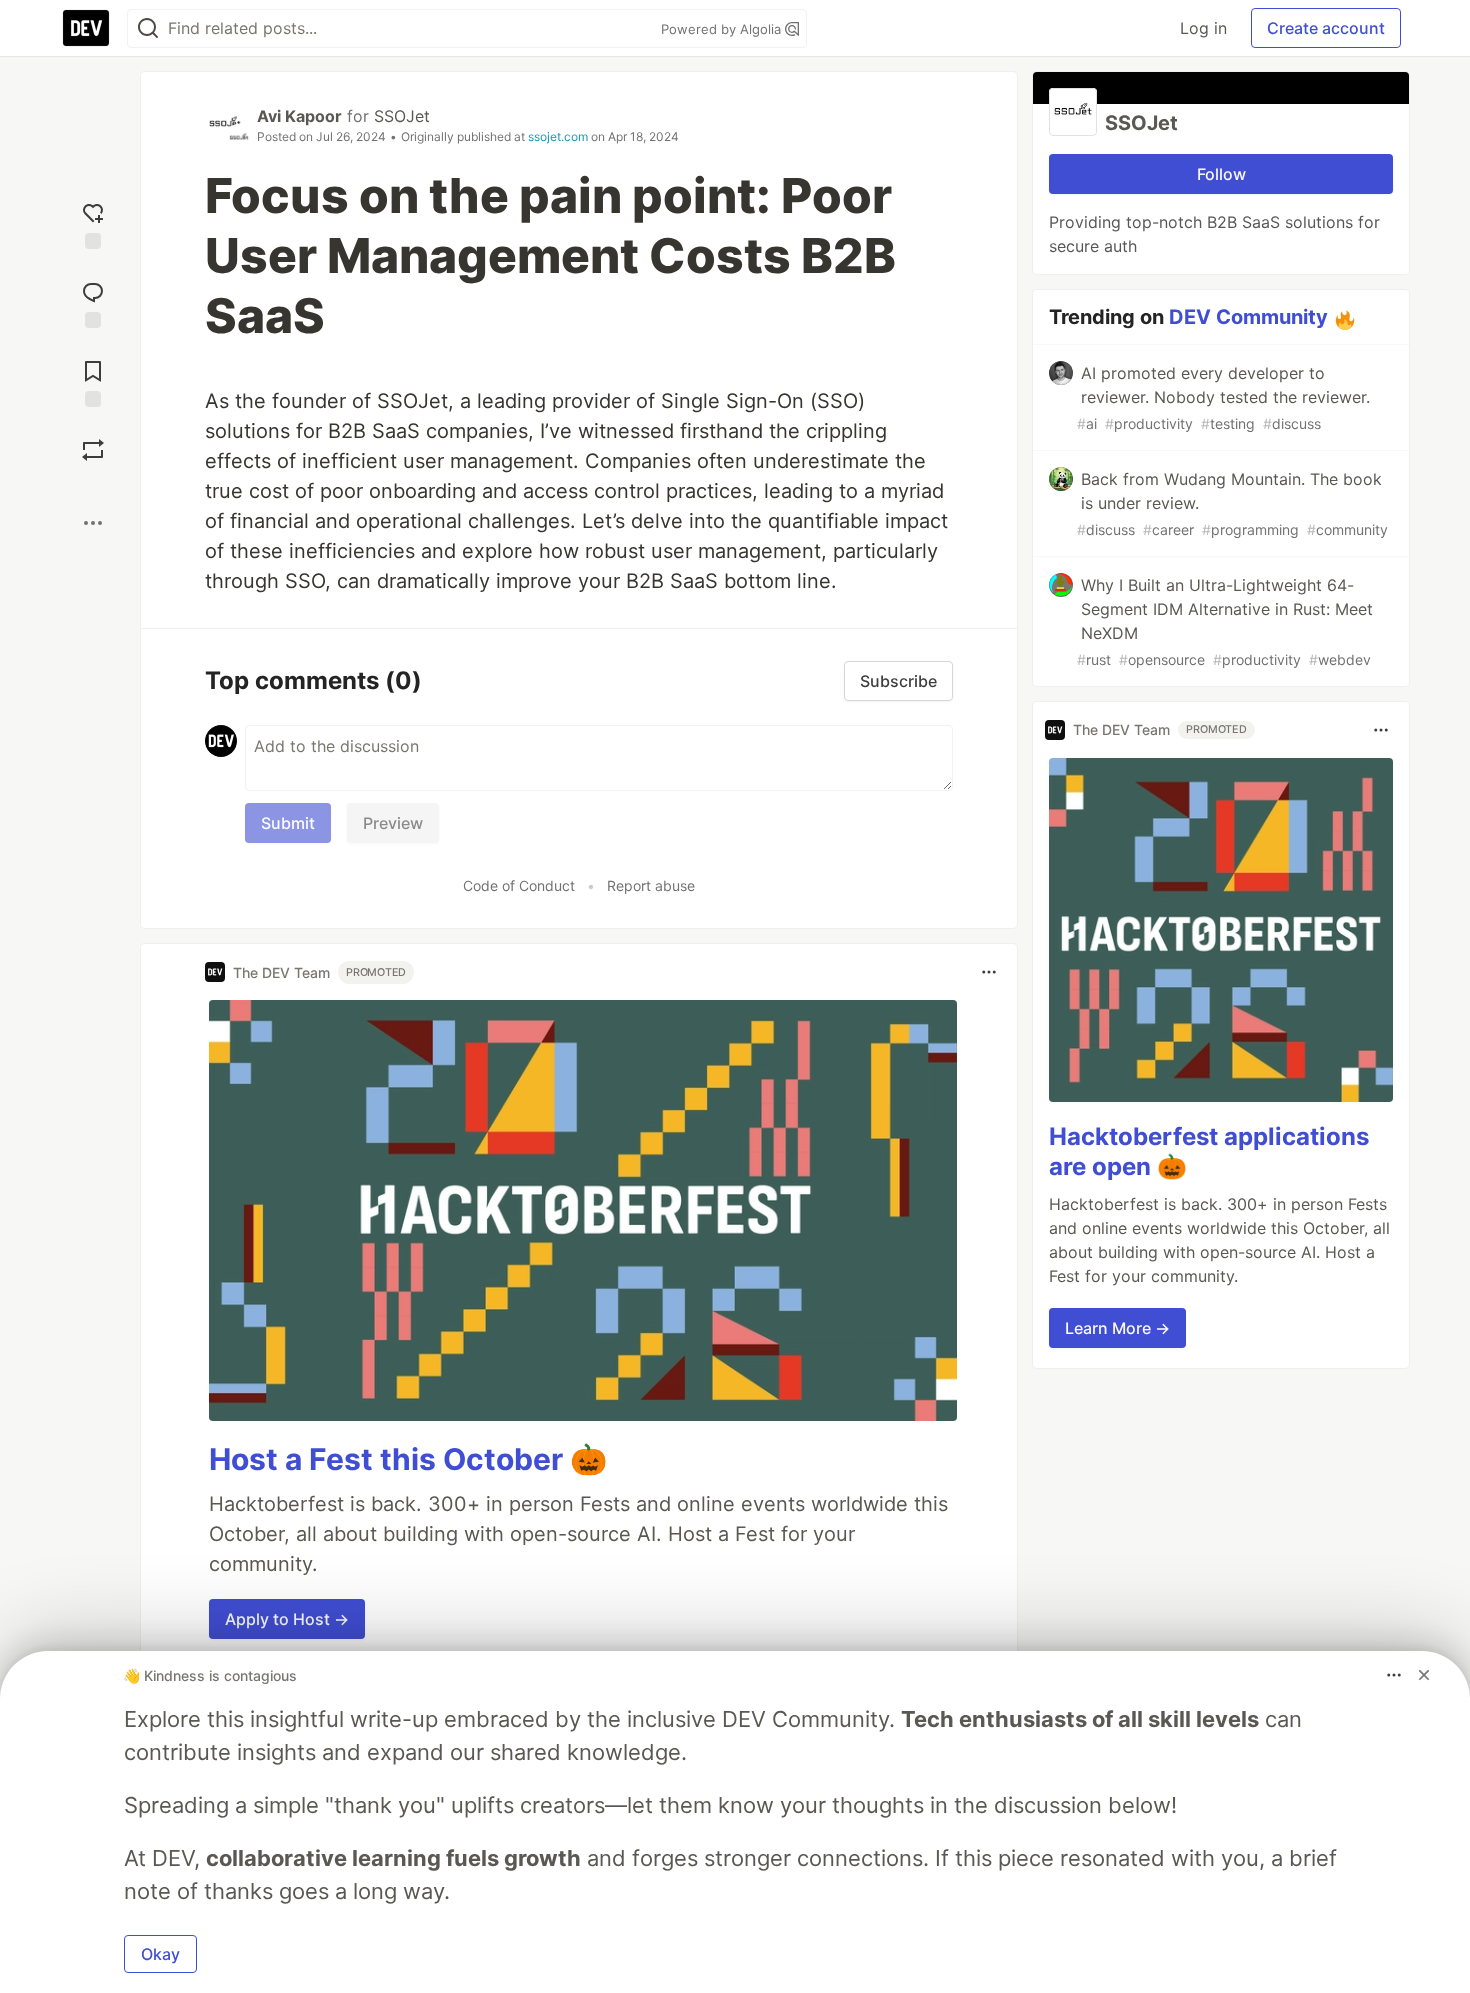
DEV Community (1248, 317)
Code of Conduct (519, 885)
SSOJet (402, 116)
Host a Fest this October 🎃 (408, 1459)
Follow (1221, 174)
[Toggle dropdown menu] (989, 972)
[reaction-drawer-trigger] (93, 223)
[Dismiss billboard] (1424, 1675)
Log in (1203, 28)
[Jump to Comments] (93, 302)
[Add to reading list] (93, 381)
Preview (393, 823)
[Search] (148, 28)
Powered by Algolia (723, 29)
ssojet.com (558, 136)
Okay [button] (160, 1954)
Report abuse (651, 885)
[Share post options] (93, 523)
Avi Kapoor (299, 116)
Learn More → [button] (1117, 1328)
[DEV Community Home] (86, 28)
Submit (288, 823)
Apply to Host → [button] (287, 1619)
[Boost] (93, 450)
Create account (1326, 28)
